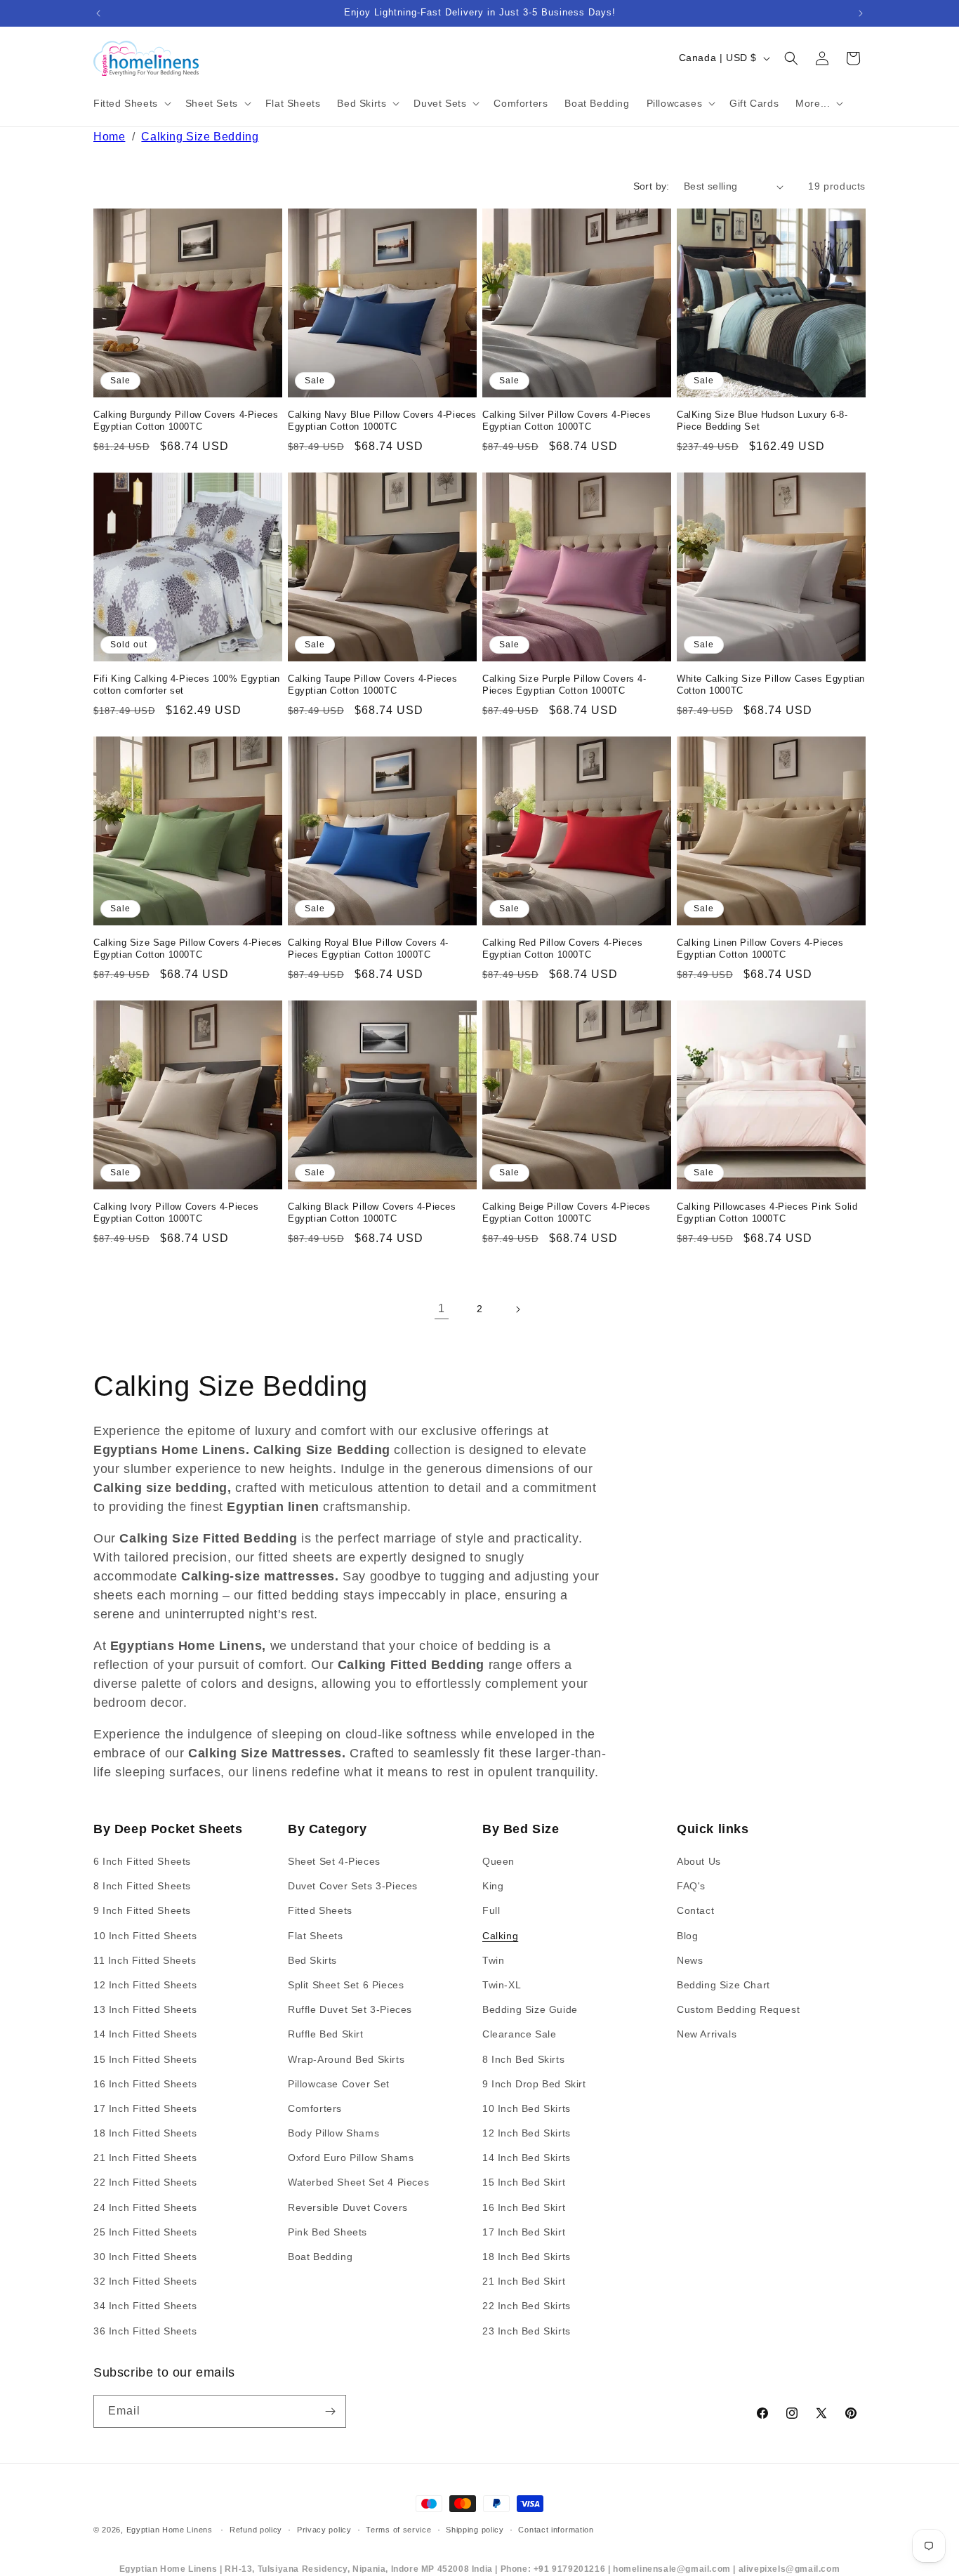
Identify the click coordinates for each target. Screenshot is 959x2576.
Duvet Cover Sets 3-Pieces (353, 1886)
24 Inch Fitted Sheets (145, 2207)
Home (109, 137)
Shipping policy (475, 2530)
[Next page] (517, 1309)
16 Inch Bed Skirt (524, 2207)
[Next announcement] (861, 13)
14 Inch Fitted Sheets (145, 2035)
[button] (131, 103)
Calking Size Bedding (200, 137)
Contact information (556, 2530)
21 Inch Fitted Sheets (145, 2158)
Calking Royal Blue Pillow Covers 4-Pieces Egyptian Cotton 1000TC (368, 949)
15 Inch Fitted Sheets (145, 2059)
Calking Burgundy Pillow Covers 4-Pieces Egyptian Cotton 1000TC (186, 421)
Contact (695, 1911)
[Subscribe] (330, 2411)
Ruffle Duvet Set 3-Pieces (350, 2009)
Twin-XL (502, 1985)
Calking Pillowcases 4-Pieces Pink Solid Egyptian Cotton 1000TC (767, 1213)
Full (491, 1911)
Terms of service (398, 2530)
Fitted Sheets (320, 1911)
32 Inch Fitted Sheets (145, 2281)
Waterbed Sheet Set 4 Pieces (358, 2183)
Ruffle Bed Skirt (326, 2035)
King (493, 1886)
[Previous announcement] (98, 13)
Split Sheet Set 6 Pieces (346, 1985)
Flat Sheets (316, 1936)
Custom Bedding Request (738, 2009)
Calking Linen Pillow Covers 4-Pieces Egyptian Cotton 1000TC (760, 949)
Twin (493, 1960)
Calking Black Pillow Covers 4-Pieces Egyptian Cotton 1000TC (372, 1213)
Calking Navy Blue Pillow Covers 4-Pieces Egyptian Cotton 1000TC (382, 421)
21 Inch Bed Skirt (524, 2281)
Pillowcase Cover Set (339, 2084)
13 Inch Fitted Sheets (145, 2009)
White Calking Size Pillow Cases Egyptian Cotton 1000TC (771, 685)
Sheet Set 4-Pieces (334, 1861)
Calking (500, 1936)
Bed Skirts (312, 1960)
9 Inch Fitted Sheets (142, 1911)
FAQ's (691, 1886)
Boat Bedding (320, 2257)
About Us (699, 1861)
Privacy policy (324, 2530)
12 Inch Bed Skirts (527, 2133)
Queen (498, 1861)
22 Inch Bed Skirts (527, 2306)
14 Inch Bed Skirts (527, 2158)
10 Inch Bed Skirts (527, 2108)
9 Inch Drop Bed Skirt (534, 2084)
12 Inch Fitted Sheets (145, 1985)
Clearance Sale (519, 2035)
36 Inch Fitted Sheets (145, 2331)
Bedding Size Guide (530, 2009)
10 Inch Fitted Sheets (145, 1936)
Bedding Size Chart (723, 1985)
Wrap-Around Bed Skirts (346, 2059)
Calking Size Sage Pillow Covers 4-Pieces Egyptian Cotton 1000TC (188, 949)
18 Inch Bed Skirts (527, 2257)
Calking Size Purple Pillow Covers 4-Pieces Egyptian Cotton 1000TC (564, 685)
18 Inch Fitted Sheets (145, 2133)
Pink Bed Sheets (328, 2232)
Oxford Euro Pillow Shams (351, 2158)
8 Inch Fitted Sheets (142, 1886)
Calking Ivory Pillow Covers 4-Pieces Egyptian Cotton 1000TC (176, 1213)
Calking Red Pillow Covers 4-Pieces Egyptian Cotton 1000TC (562, 949)
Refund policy (256, 2530)
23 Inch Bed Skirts (527, 2331)
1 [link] (442, 1308)
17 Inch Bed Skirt (524, 2232)
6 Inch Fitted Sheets (142, 1861)
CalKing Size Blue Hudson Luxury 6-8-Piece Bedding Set (762, 421)
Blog (687, 1936)
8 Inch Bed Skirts (523, 2059)
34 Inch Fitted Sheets (145, 2306)
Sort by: (652, 186)
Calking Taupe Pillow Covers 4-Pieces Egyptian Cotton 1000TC (373, 685)
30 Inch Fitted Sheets (145, 2257)
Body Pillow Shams (333, 2133)
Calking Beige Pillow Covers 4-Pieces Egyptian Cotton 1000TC (567, 1213)
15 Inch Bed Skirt (524, 2183)
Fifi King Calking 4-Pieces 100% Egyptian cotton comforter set (187, 685)
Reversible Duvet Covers (348, 2207)
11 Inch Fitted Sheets (145, 1960)
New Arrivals (707, 2035)
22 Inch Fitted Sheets (145, 2183)
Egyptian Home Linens (170, 2530)
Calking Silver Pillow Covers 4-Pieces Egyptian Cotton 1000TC (567, 421)
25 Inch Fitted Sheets (145, 2232)
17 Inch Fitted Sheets (145, 2108)
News (690, 1960)
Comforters (315, 2108)
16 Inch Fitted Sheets (145, 2084)
